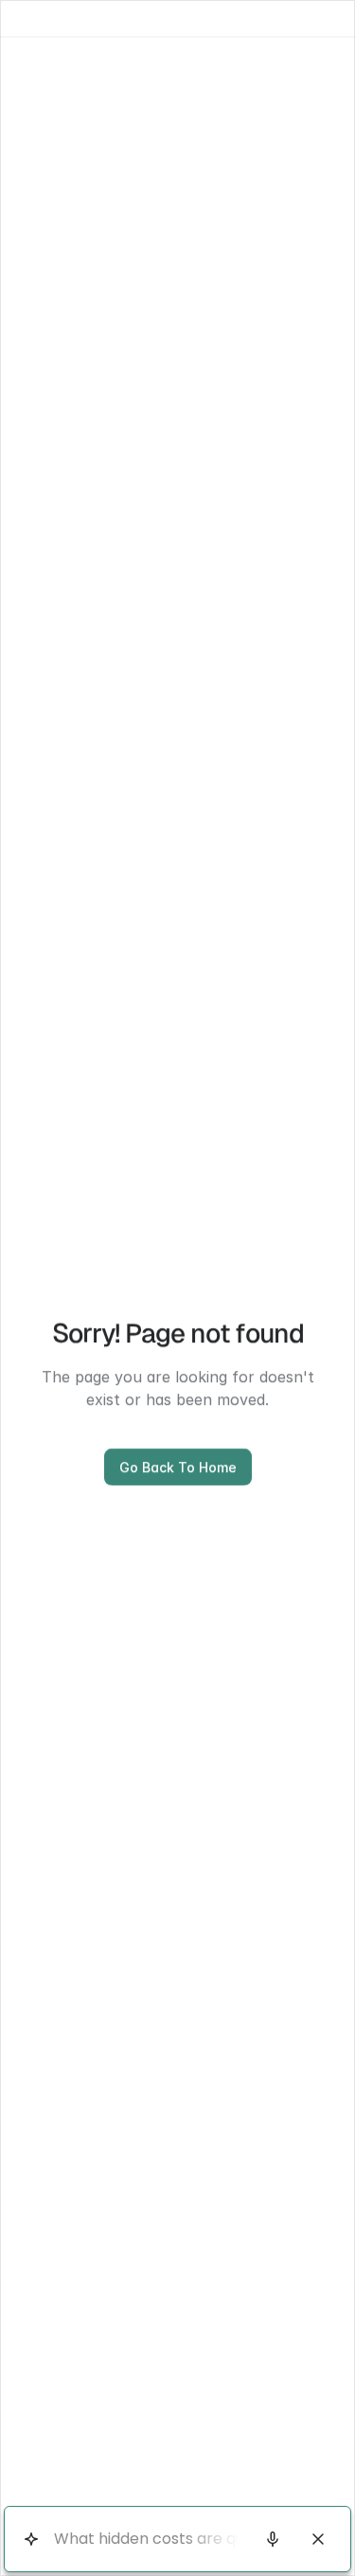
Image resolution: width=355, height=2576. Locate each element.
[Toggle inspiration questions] (31, 2540)
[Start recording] (273, 2539)
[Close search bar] (318, 2539)
